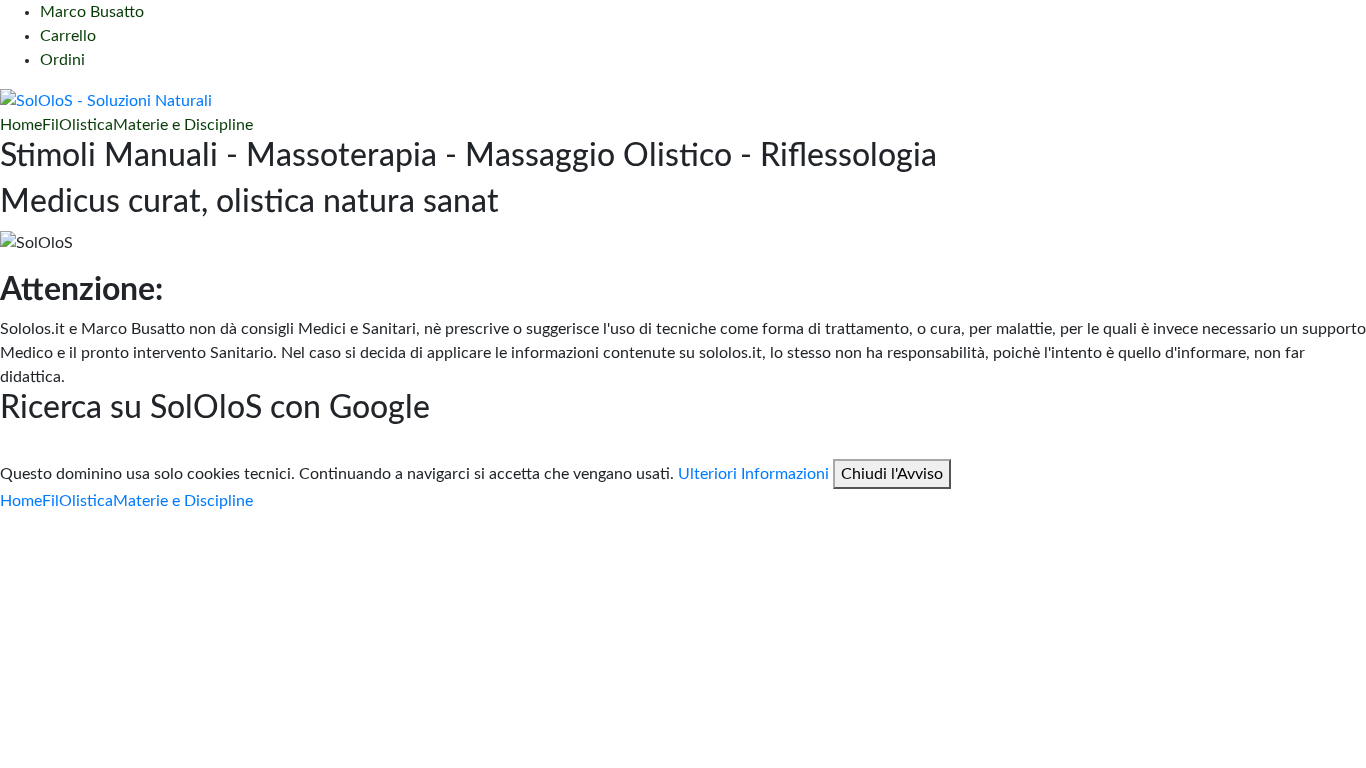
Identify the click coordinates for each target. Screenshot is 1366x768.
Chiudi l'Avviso (892, 474)
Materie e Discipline (183, 125)
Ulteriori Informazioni (753, 474)
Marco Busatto (92, 12)
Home (21, 125)
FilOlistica (77, 125)
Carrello (68, 36)
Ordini (62, 60)
